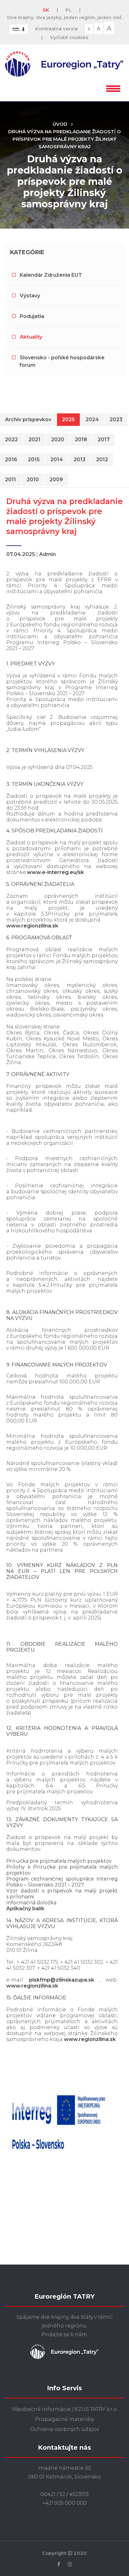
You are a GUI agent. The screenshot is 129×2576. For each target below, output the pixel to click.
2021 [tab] (34, 439)
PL (69, 10)
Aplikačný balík (26, 1909)
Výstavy (30, 296)
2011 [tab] (10, 480)
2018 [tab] (81, 439)
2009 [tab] (56, 480)
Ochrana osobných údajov (64, 2429)
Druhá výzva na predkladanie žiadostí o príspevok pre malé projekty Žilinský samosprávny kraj (64, 139)
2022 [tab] (11, 439)
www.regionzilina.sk (32, 926)
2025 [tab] (68, 419)
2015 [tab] (34, 460)
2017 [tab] (104, 439)
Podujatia (32, 316)
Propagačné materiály (64, 2419)
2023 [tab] (116, 419)
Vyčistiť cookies (69, 37)
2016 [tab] (11, 460)
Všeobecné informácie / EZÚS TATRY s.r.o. (65, 2409)
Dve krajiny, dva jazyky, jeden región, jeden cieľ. (65, 17)
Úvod (60, 124)
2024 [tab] (92, 419)
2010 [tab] (33, 480)
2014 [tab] (57, 460)
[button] (113, 88)
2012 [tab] (102, 460)
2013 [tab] (80, 460)
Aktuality (31, 337)
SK (46, 10)
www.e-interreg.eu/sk (55, 872)
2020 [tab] (58, 439)
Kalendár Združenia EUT (51, 275)
